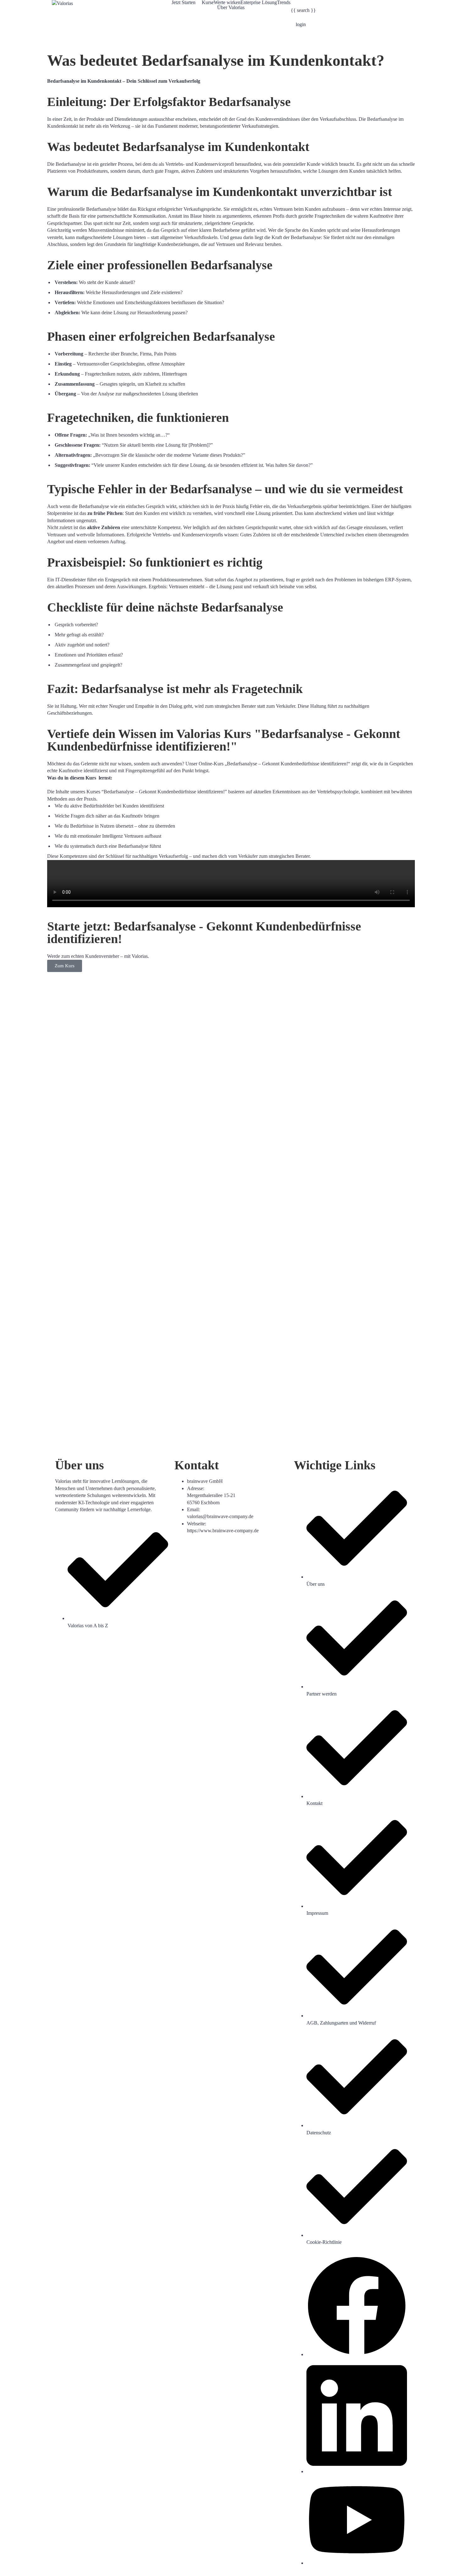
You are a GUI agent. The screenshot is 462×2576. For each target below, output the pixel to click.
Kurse (208, 3)
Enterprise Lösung (259, 3)
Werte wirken (227, 3)
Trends (284, 3)
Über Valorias (231, 8)
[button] (187, 3)
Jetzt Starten (184, 3)
